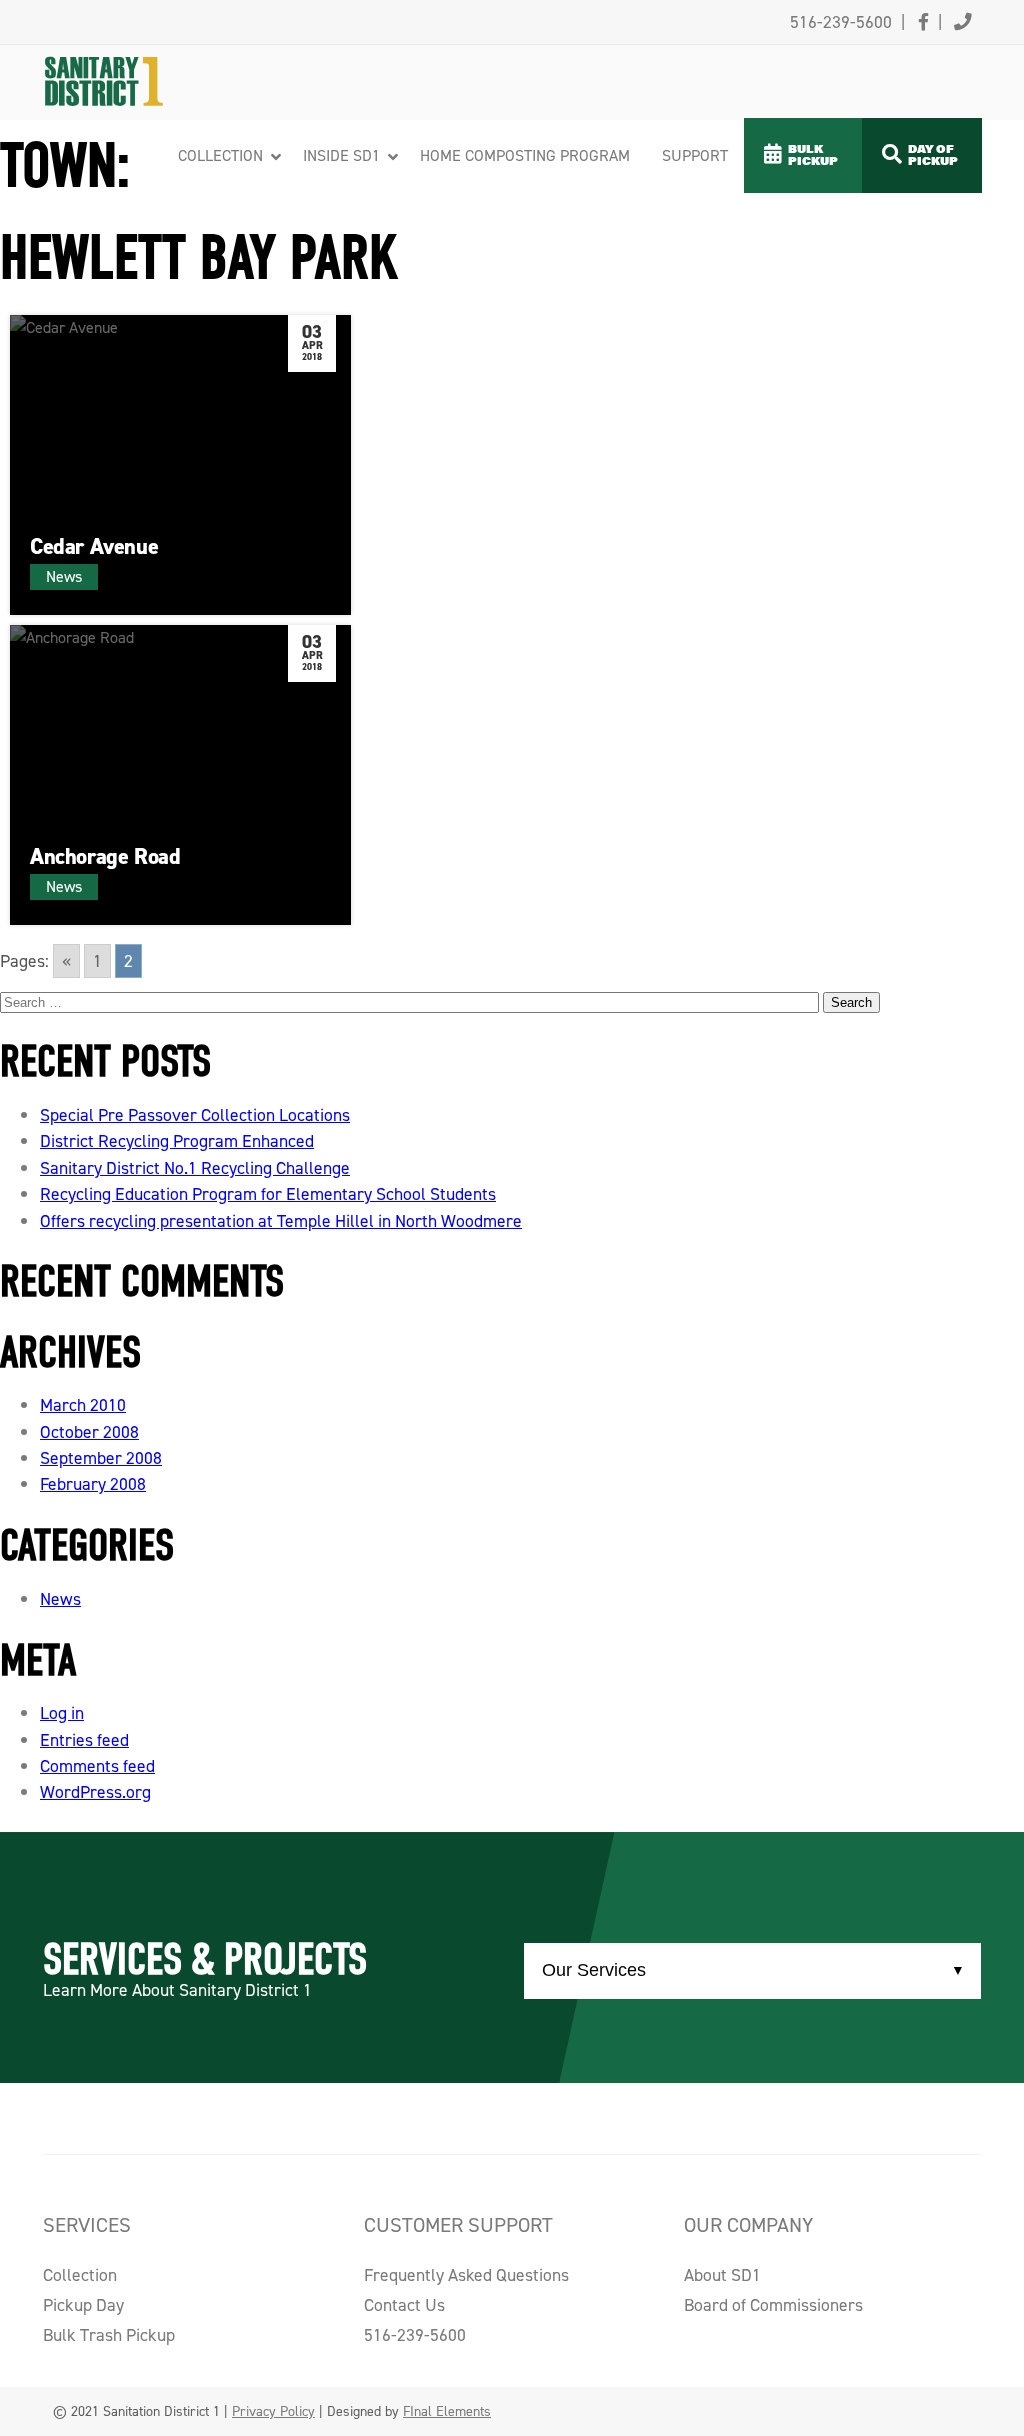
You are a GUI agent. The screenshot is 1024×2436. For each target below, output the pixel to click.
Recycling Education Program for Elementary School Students (268, 1194)
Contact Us (404, 2305)
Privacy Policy (273, 2411)
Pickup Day (83, 2305)
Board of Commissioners (773, 2305)
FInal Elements (447, 2411)
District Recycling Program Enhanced (177, 1141)
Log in (62, 1713)
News (60, 1599)
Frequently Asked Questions (466, 2275)
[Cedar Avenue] (180, 465)
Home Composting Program (525, 155)
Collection (220, 155)
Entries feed (84, 1740)
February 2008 (93, 1484)
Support (695, 155)
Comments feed (97, 1766)
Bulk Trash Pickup (109, 2335)
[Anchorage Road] (180, 775)
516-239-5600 (415, 2335)
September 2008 (101, 1458)
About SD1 (722, 2275)
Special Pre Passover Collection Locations (195, 1115)
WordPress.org (95, 1792)
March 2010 (83, 1405)
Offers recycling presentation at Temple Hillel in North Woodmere (281, 1221)
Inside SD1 (341, 155)
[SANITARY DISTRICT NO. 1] (142, 56)
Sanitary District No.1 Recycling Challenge (195, 1168)
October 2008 (89, 1432)
